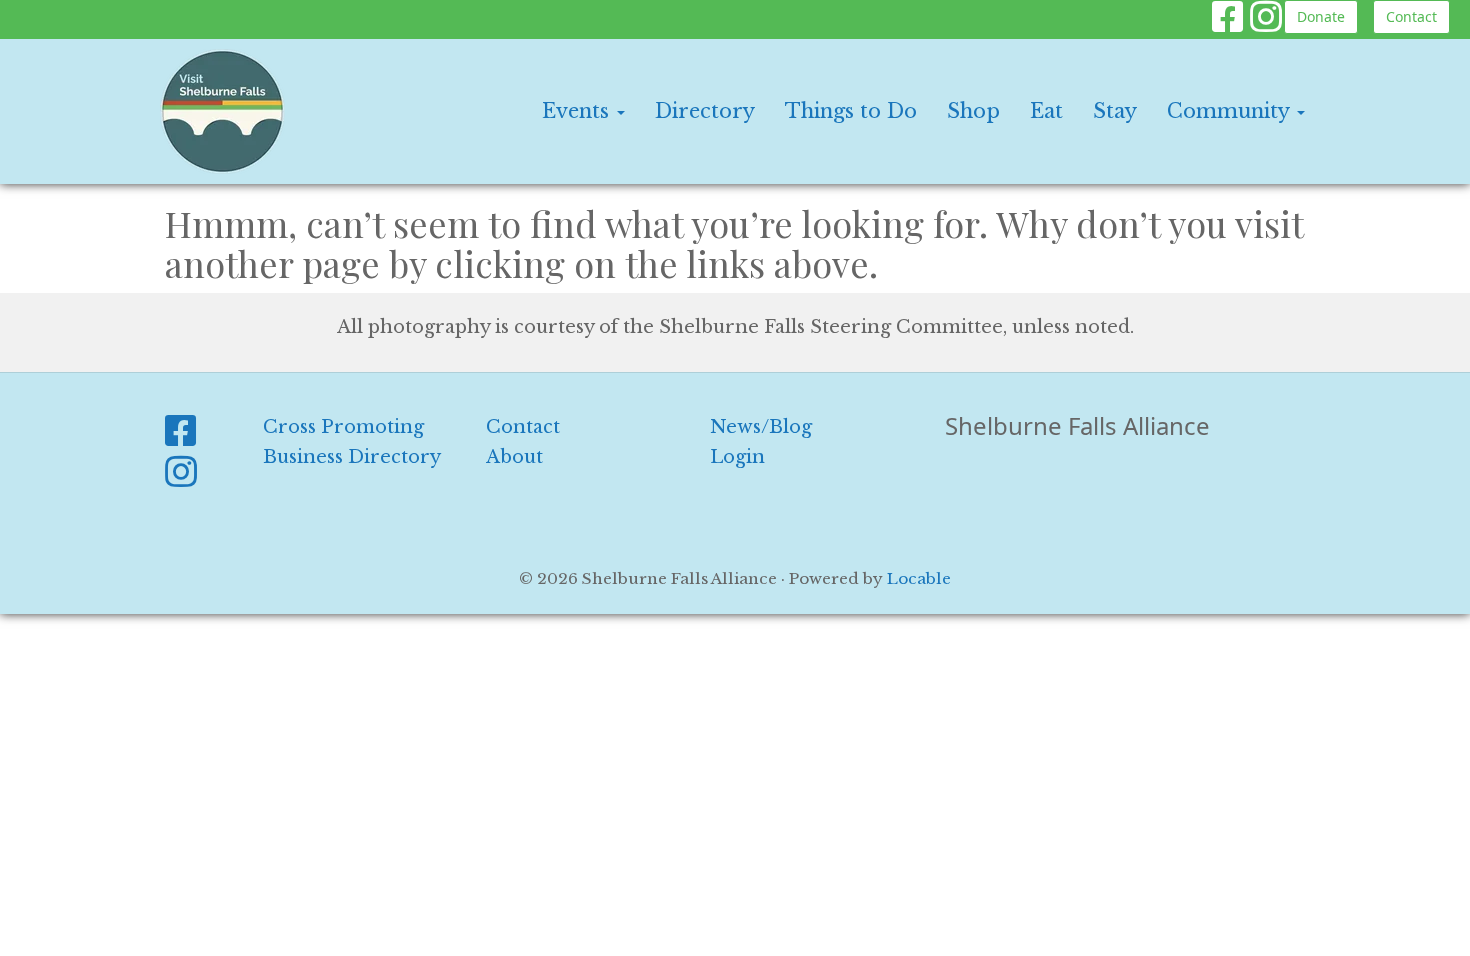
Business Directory (352, 457)
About (514, 457)
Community (1231, 111)
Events (578, 111)
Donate (1321, 16)
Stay (1115, 111)
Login (737, 457)
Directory (705, 111)
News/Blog (761, 427)
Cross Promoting (343, 427)
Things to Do (851, 111)
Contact (1411, 16)
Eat (1046, 111)
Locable (919, 578)
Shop (973, 111)
